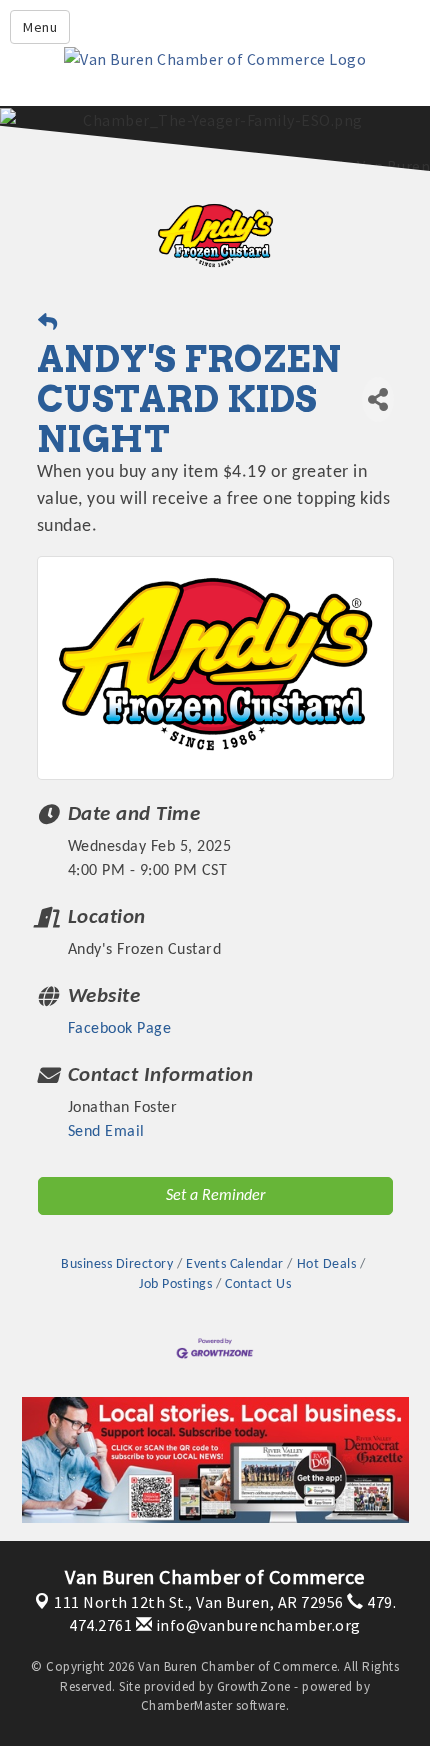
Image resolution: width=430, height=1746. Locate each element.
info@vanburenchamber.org (256, 1625)
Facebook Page (120, 1029)
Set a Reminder (215, 1196)
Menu (40, 27)
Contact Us (258, 1284)
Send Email (106, 1132)
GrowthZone (254, 1686)
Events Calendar (235, 1264)
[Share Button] (378, 399)
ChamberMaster (187, 1705)
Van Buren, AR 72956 (199, 1602)
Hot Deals (326, 1264)
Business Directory (117, 1264)
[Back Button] (48, 325)
